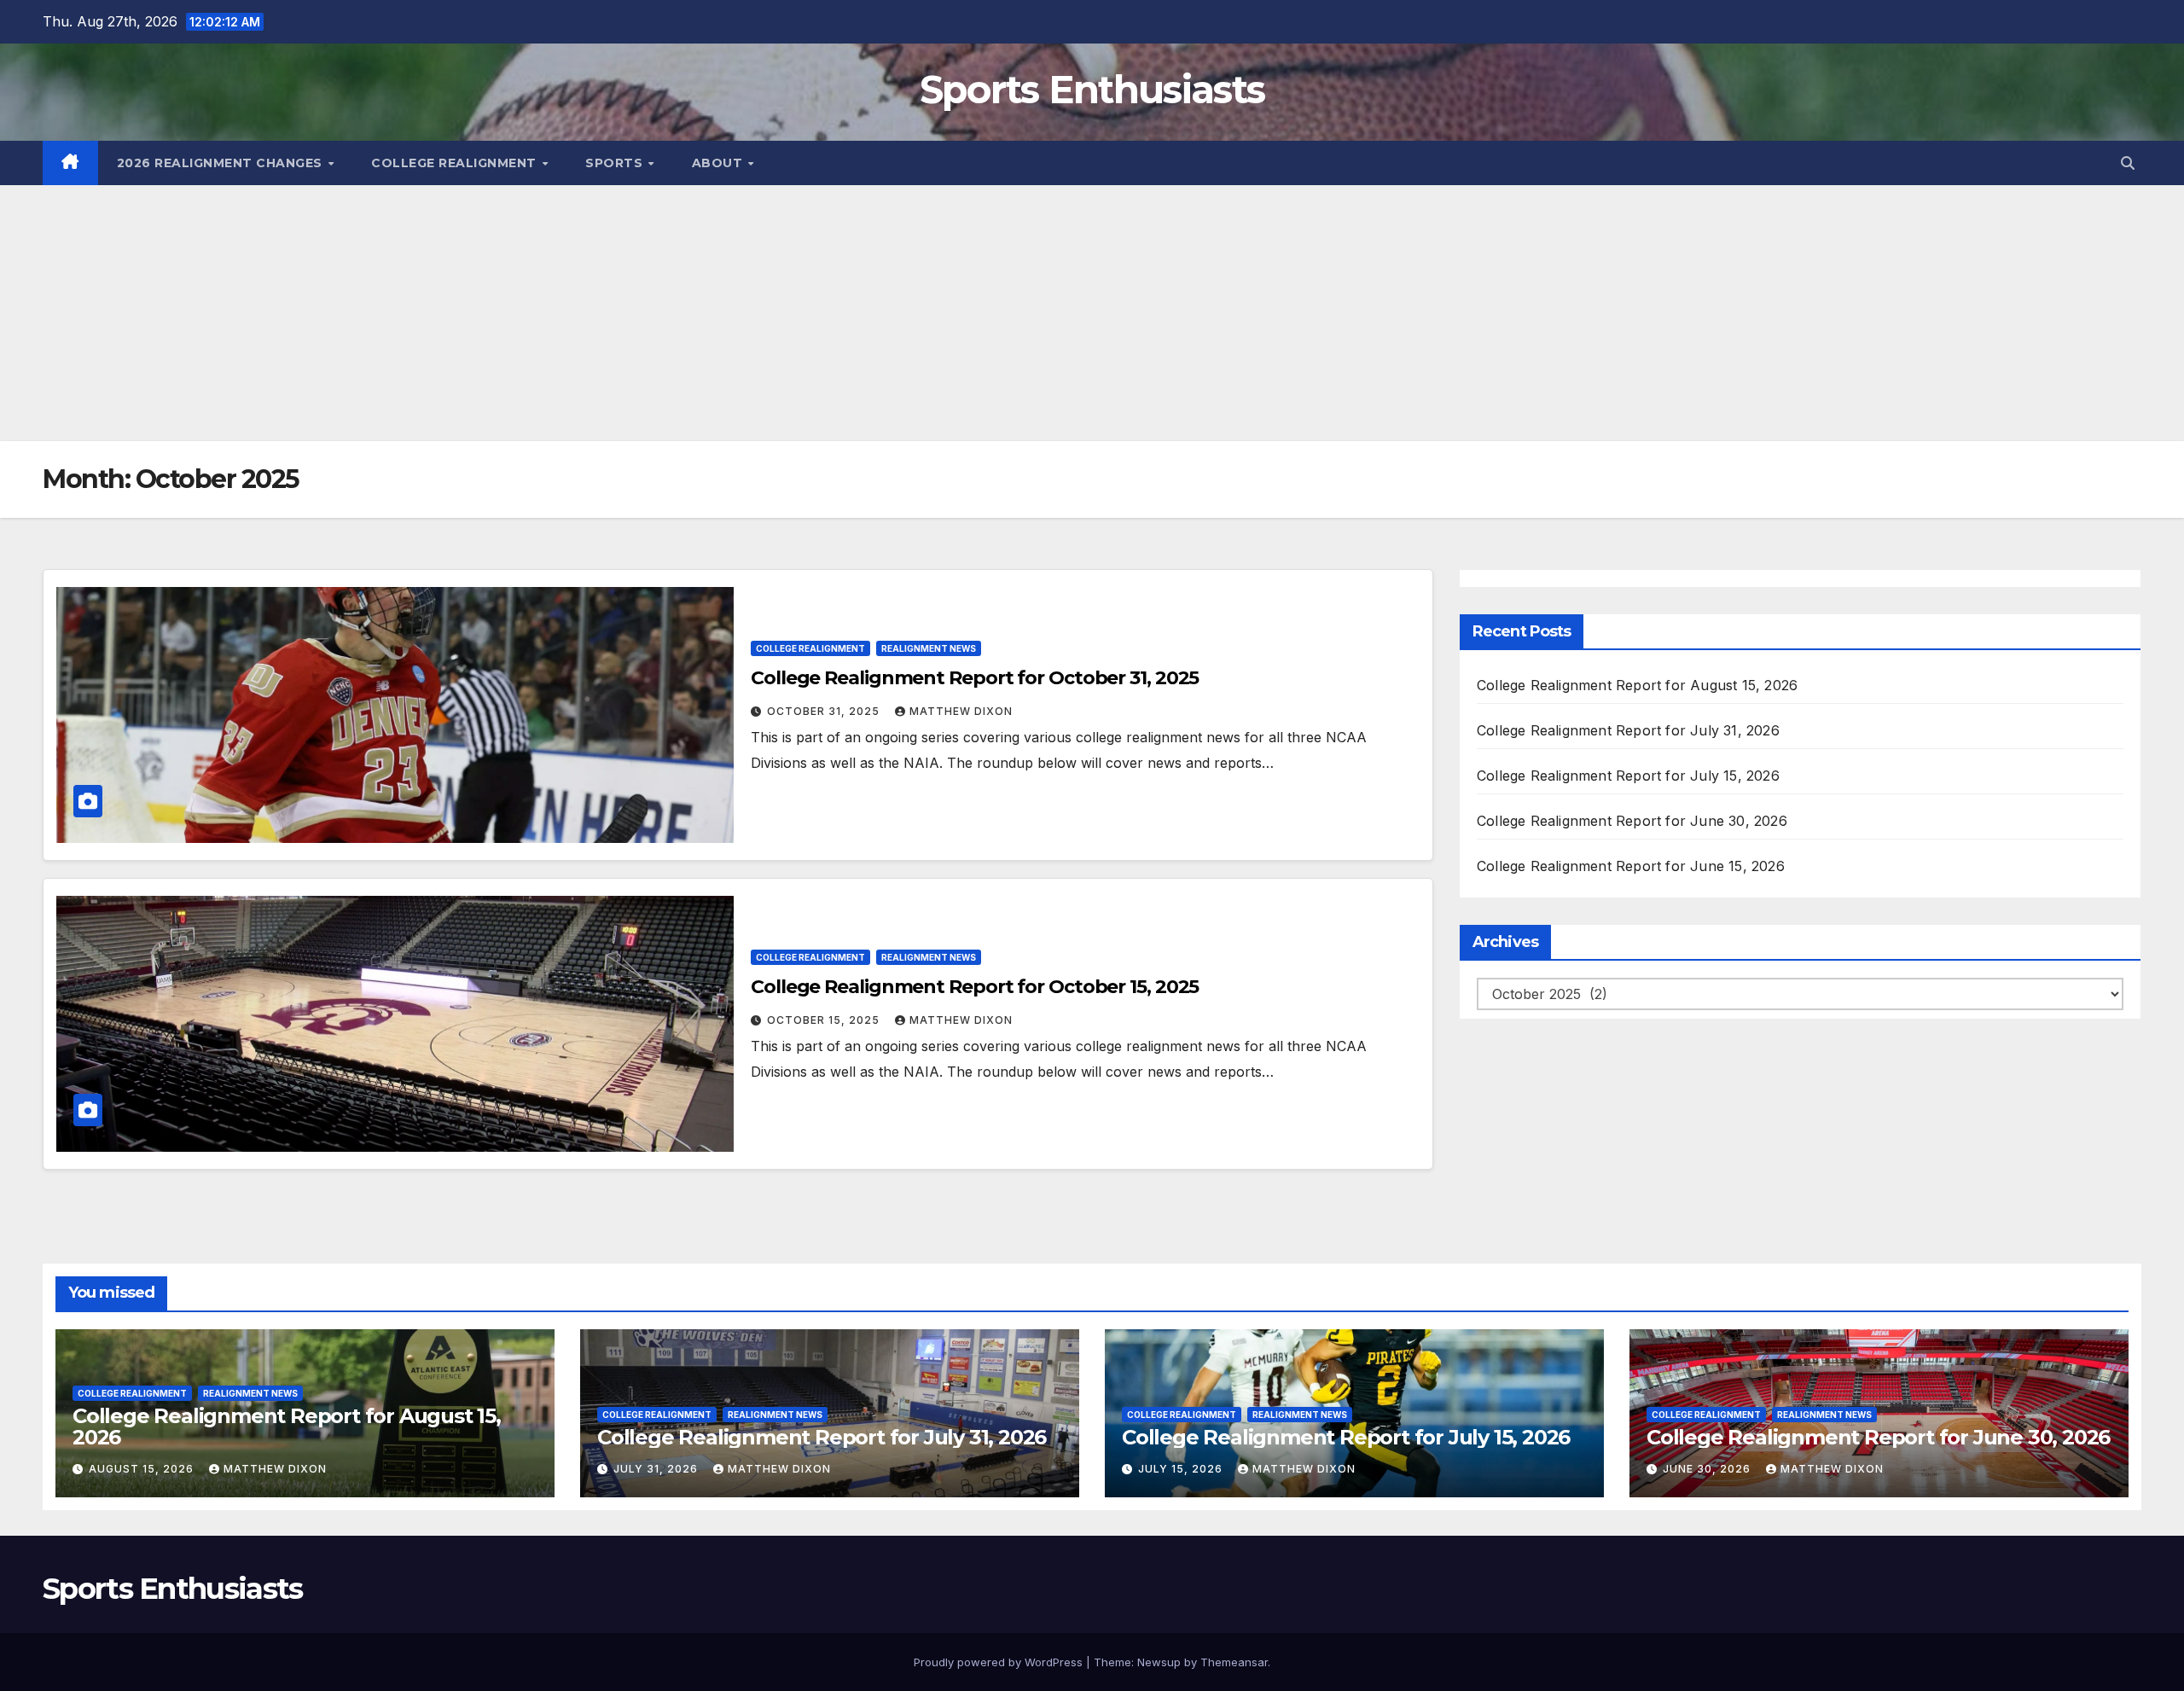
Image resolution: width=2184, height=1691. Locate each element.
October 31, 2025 (825, 711)
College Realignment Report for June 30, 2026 (1632, 821)
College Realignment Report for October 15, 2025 (975, 987)
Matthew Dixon (961, 711)
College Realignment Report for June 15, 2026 (1631, 866)
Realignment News (929, 648)
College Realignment (456, 163)
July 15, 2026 (1182, 1469)
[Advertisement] (1092, 313)
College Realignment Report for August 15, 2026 (1637, 685)
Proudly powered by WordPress (1000, 1662)
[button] (2128, 163)
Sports (616, 163)
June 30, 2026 (1708, 1469)
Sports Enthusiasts (1092, 89)
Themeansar (1234, 1662)
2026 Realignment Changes (222, 163)
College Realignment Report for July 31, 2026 (1628, 730)
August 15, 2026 (143, 1469)
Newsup (1159, 1662)
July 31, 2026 (657, 1469)
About (719, 163)
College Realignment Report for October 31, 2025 (975, 678)
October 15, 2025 (825, 1020)
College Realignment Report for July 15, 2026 (1628, 776)
